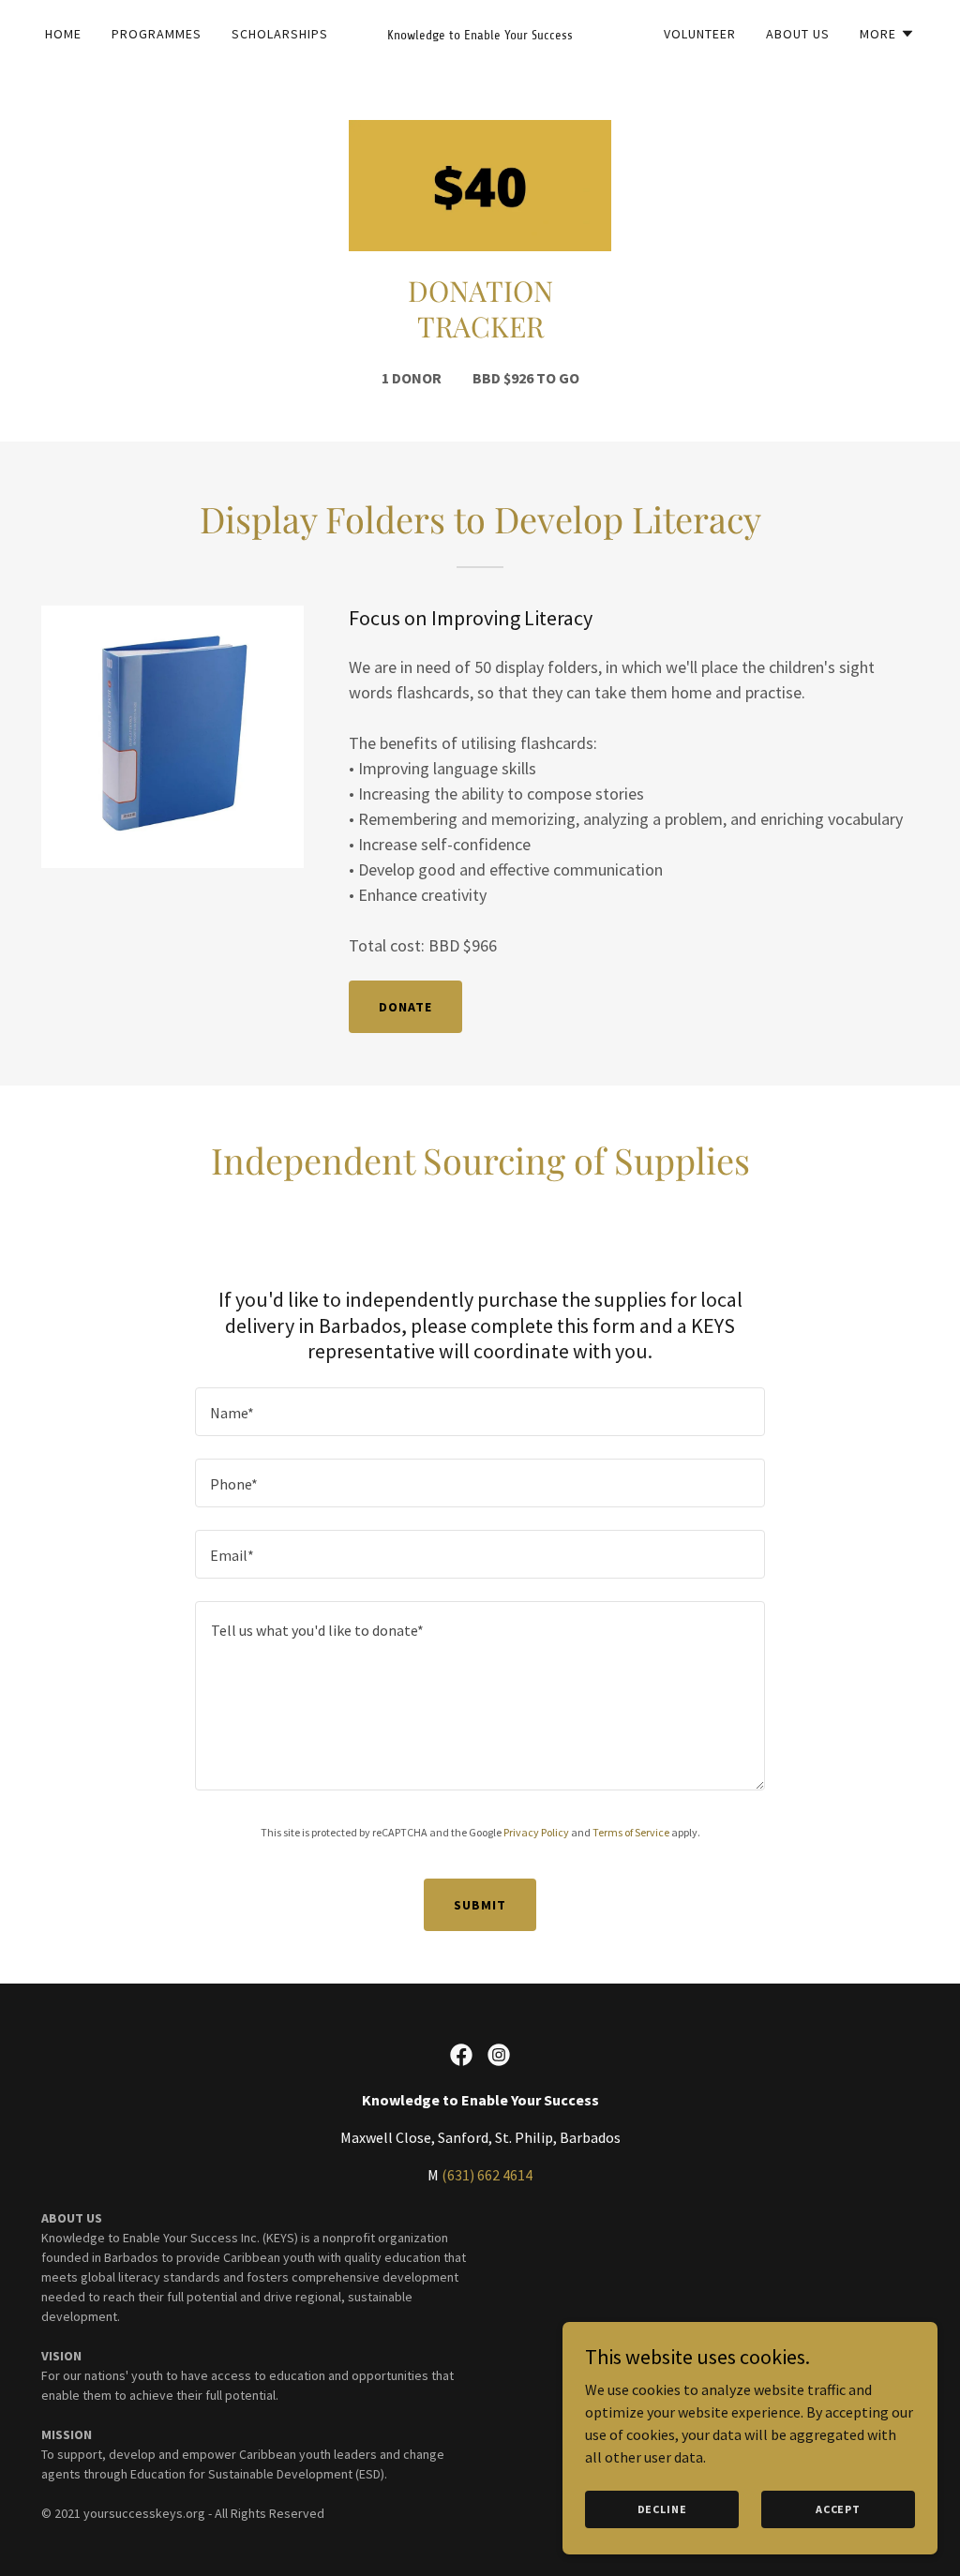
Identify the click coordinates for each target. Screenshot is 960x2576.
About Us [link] (798, 34)
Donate (405, 1007)
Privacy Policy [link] (536, 1832)
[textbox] (480, 1412)
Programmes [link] (157, 34)
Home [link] (63, 34)
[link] (480, 34)
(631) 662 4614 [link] (487, 2175)
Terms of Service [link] (631, 1832)
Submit (480, 1905)
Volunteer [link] (700, 34)
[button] (887, 34)
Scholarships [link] (280, 34)
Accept (838, 2509)
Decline (662, 2509)
